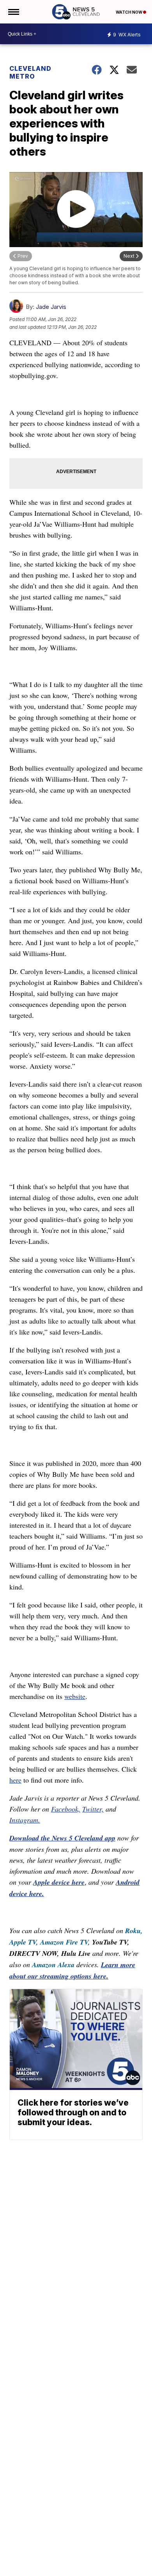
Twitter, (93, 1809)
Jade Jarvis (51, 307)
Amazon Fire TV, (65, 1942)
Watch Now (129, 12)
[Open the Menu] (13, 12)
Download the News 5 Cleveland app (62, 1838)
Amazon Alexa (53, 1965)
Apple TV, (24, 1942)
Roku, (134, 1931)
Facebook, (66, 1809)
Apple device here (59, 1882)
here (15, 1780)
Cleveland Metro (30, 72)
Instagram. (25, 1820)
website (75, 1696)
